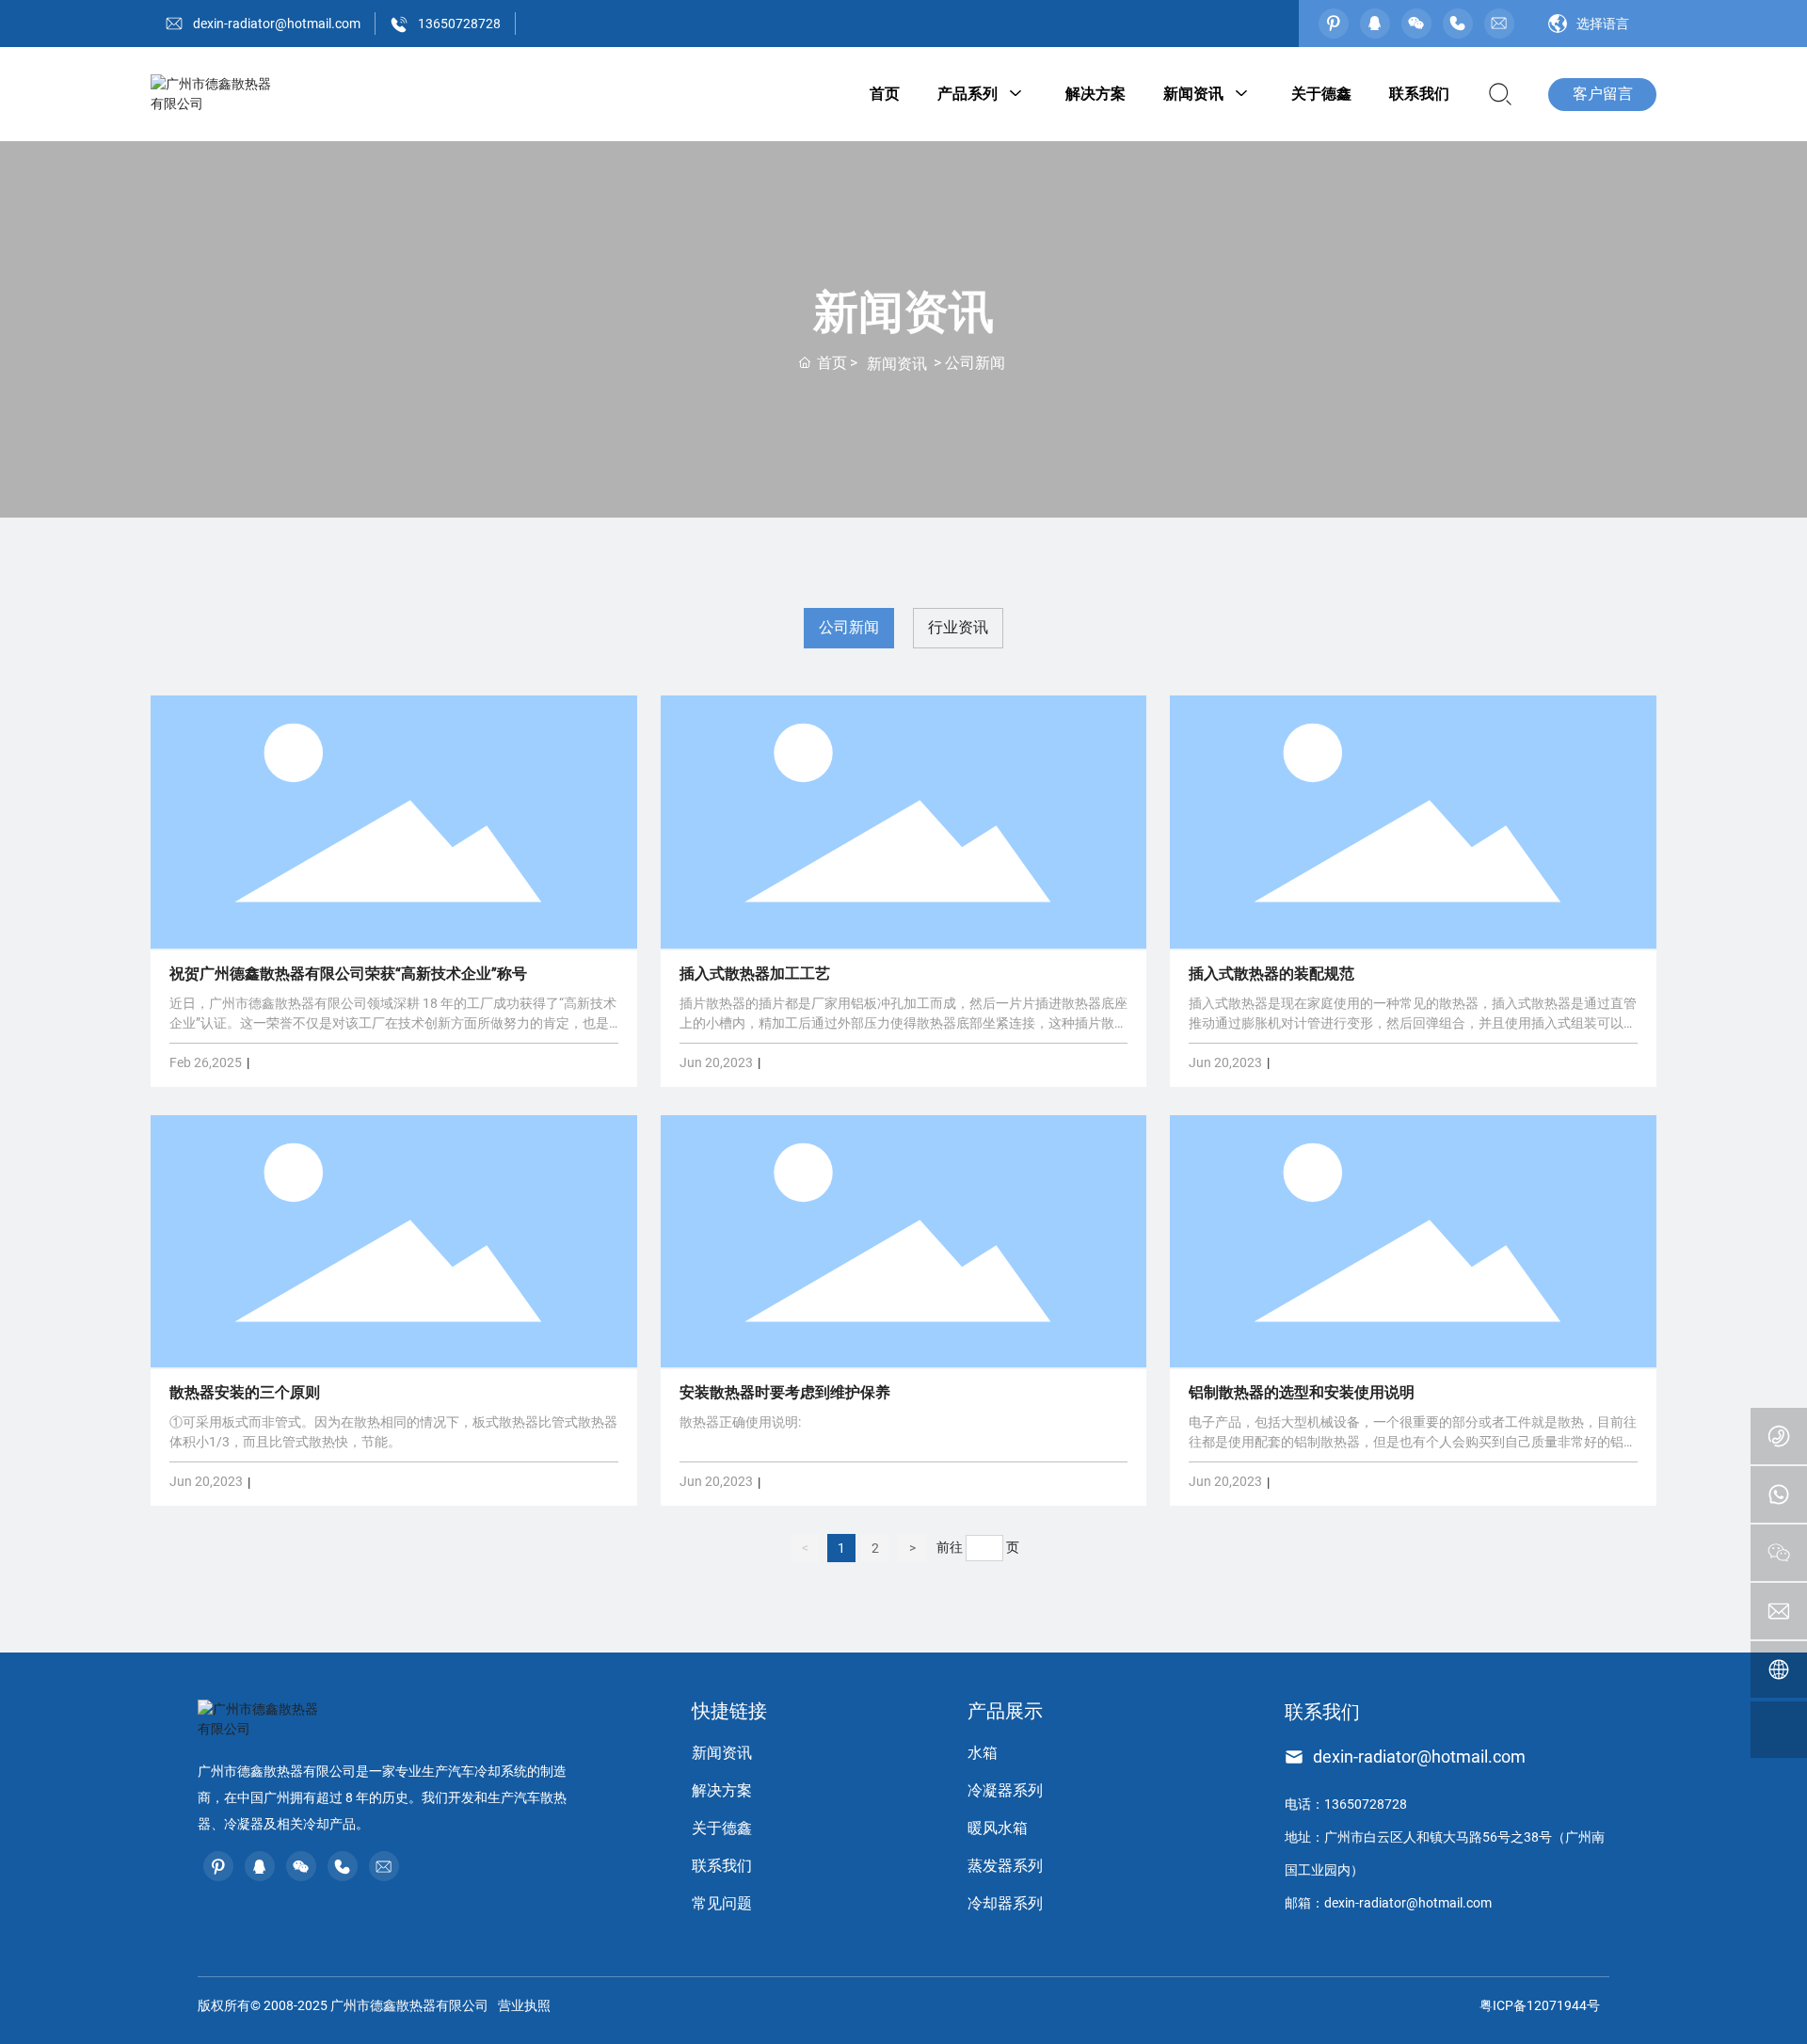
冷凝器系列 (1005, 1790)
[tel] (1779, 1436)
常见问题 (722, 1903)
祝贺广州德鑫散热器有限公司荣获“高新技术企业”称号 (348, 974)
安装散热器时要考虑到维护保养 (785, 1392)
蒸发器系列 (1005, 1866)
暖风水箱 (998, 1828)
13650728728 (459, 24)
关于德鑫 (722, 1828)
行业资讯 (958, 627)
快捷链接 (729, 1711)
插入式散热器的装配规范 (1271, 974)
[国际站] (1779, 1669)
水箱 (983, 1753)
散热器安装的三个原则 (245, 1392)
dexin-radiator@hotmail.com (277, 24)
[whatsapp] (1779, 1494)
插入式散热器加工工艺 (755, 974)
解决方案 (722, 1790)
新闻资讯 (897, 364)
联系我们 (722, 1866)
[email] (1779, 1611)
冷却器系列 (1005, 1903)
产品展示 (1005, 1711)
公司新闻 (849, 627)
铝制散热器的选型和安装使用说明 (1302, 1392)
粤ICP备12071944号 (1540, 2005)
